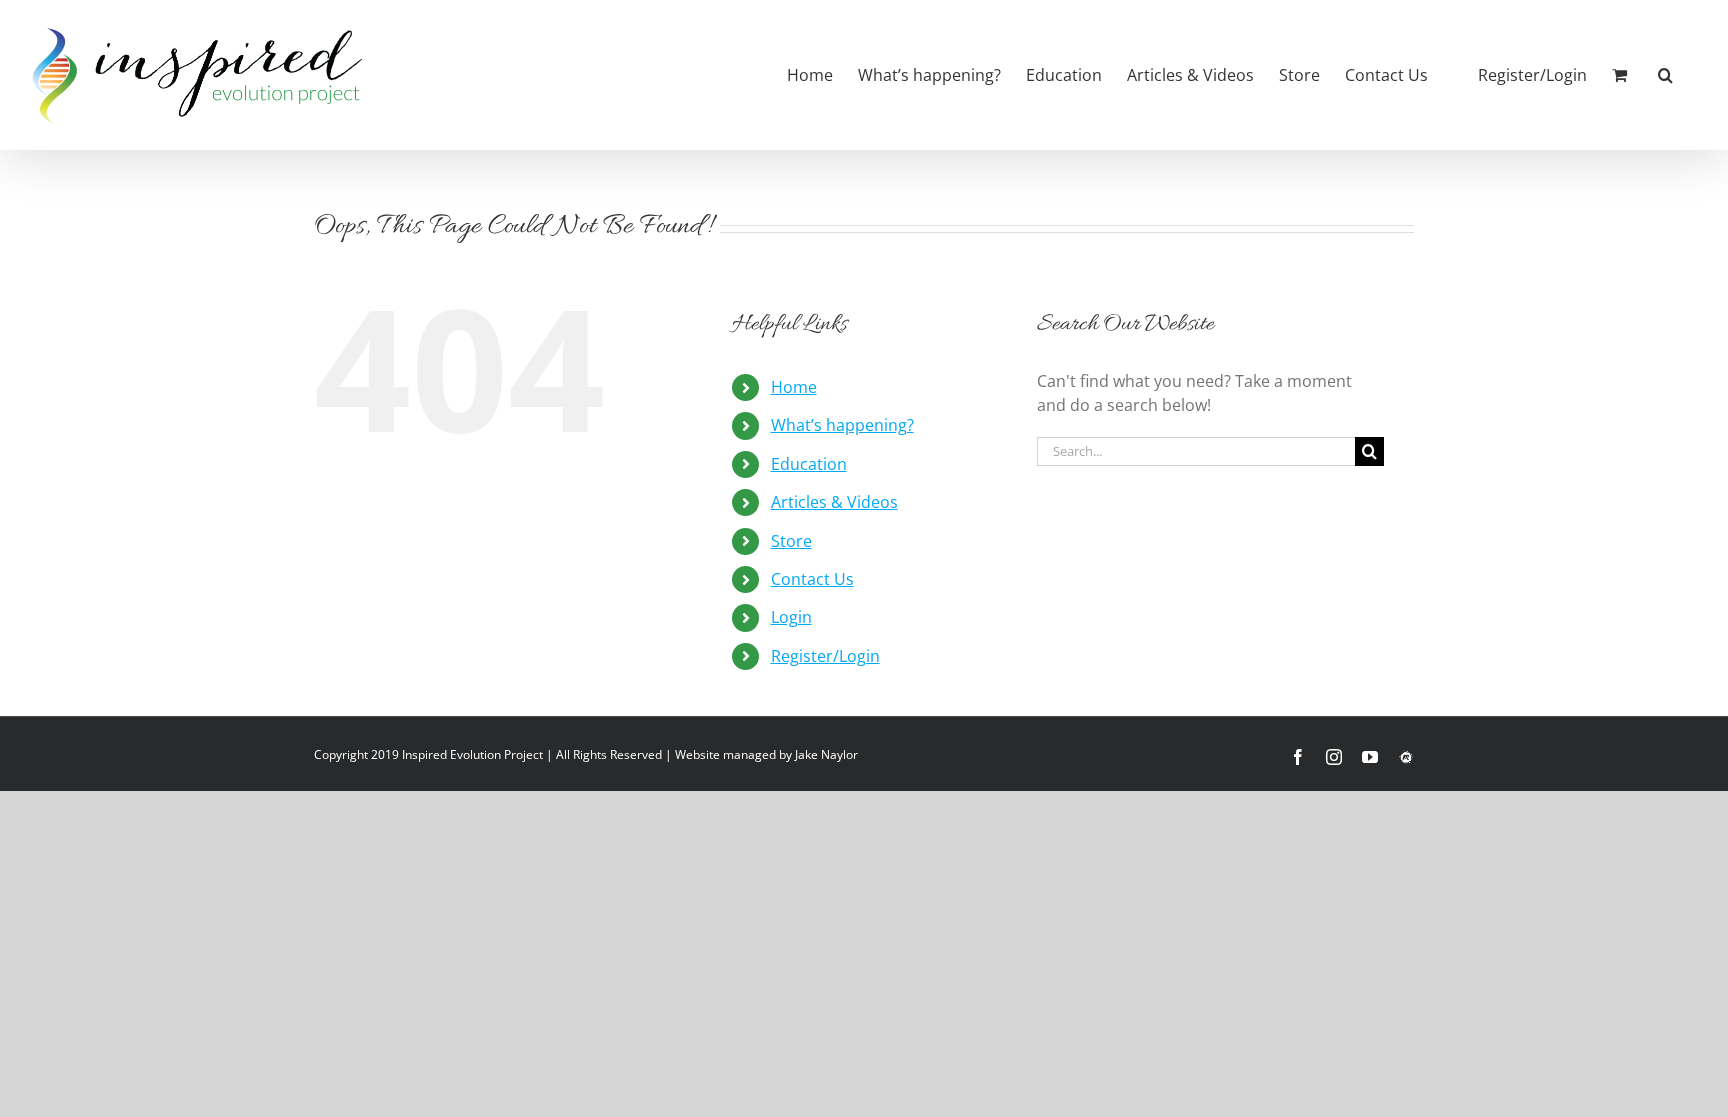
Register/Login (825, 656)
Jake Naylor (826, 754)
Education (809, 464)
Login (791, 617)
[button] (1665, 75)
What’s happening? (842, 425)
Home (794, 387)
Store (791, 541)
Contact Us (812, 579)
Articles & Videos (834, 502)
